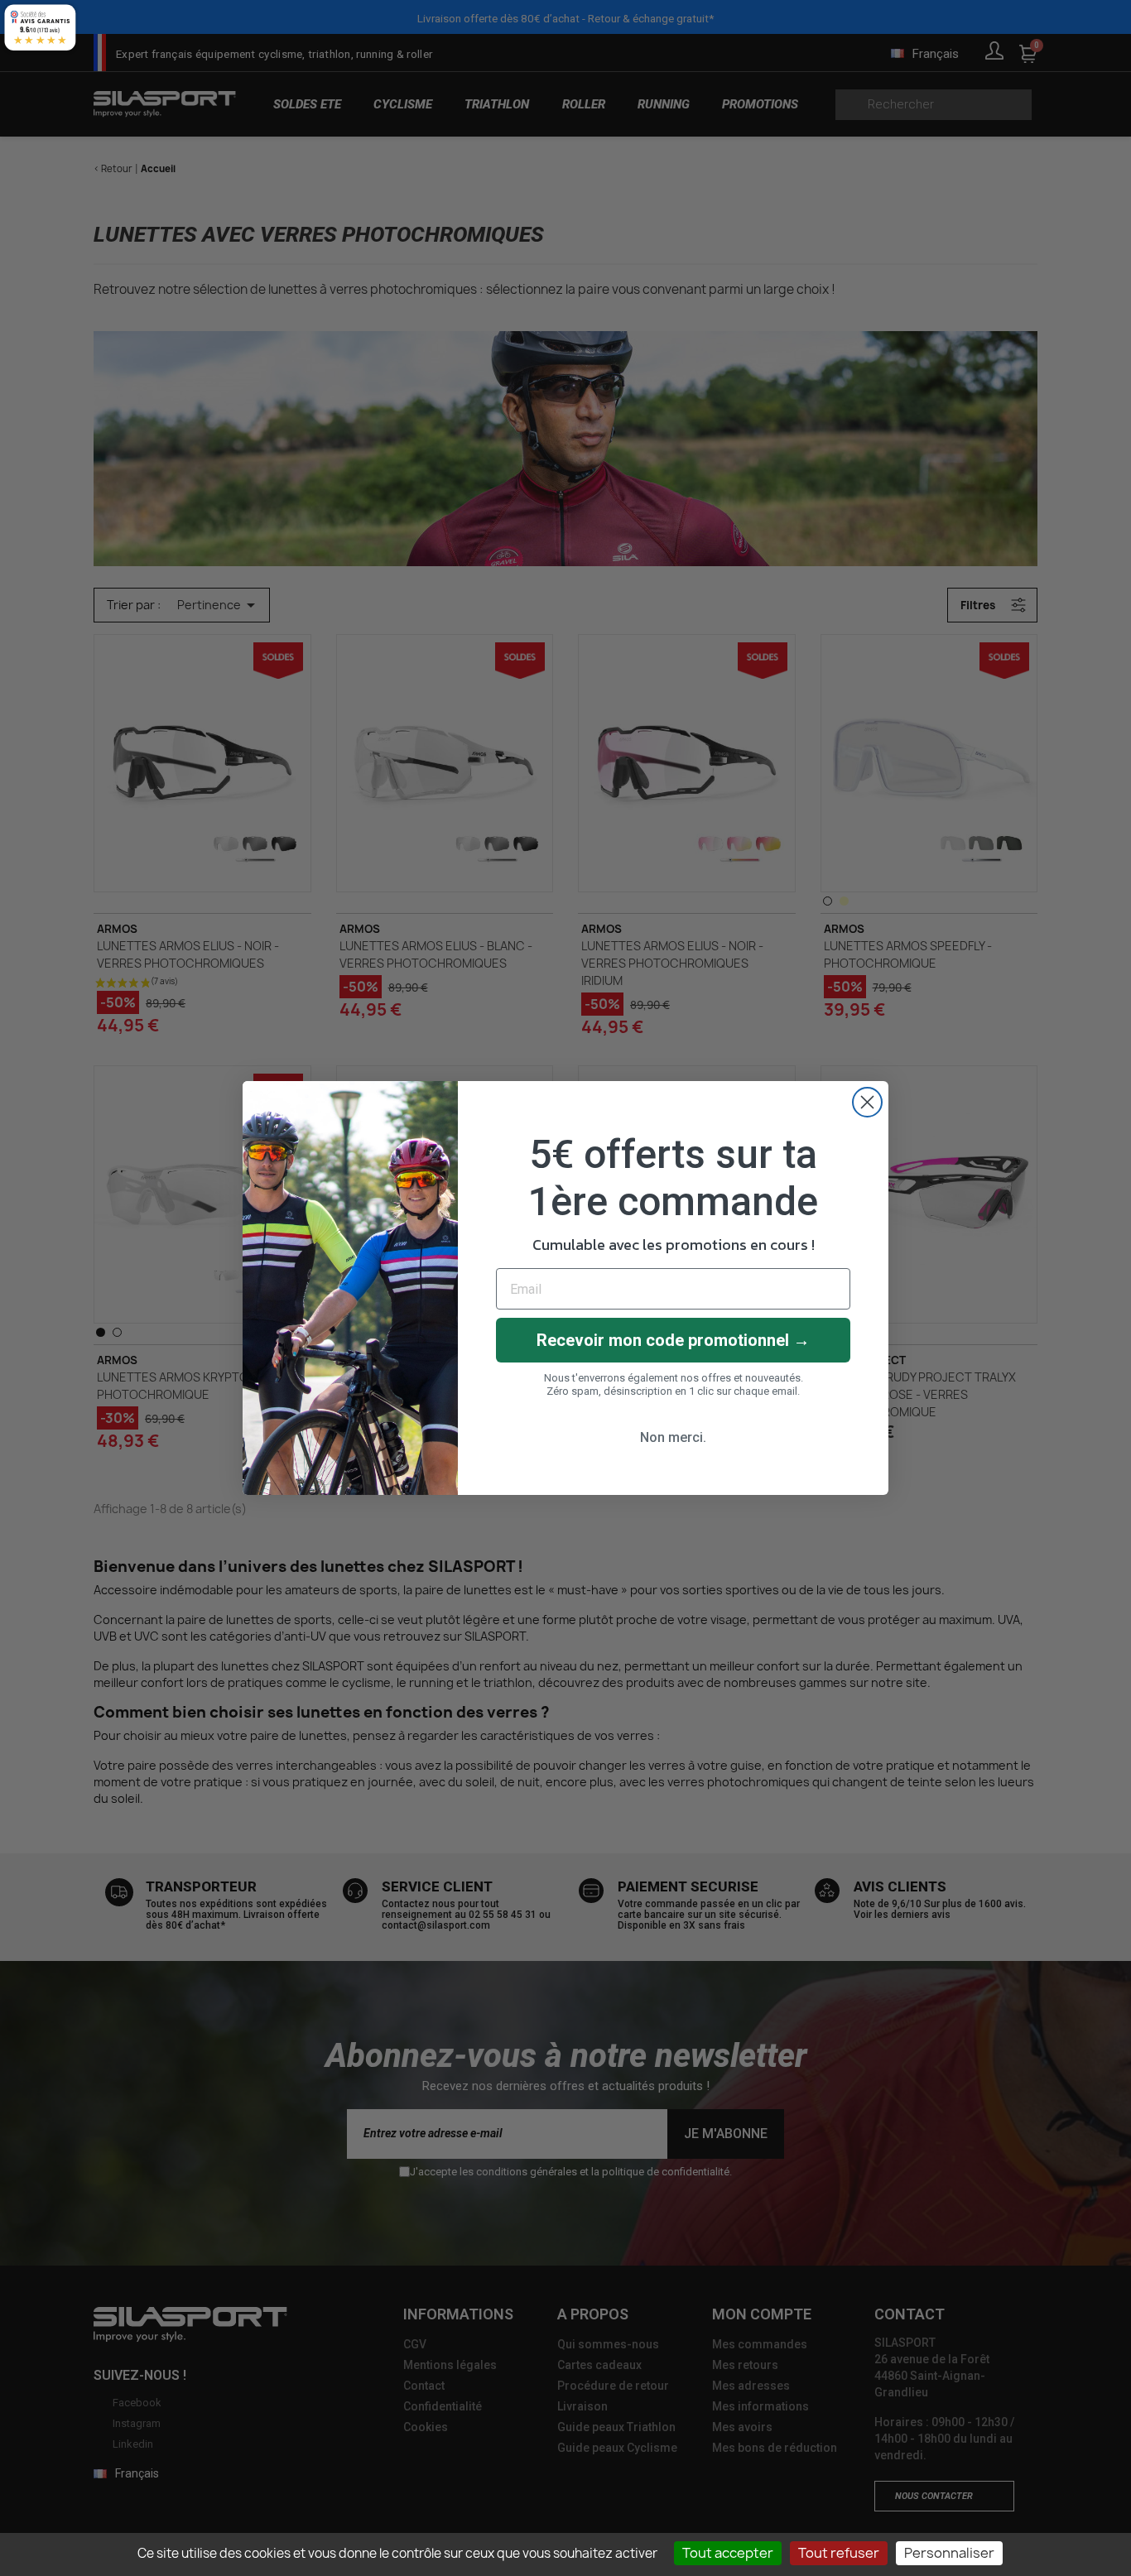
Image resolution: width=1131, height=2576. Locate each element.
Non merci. (673, 1437)
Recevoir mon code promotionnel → (673, 1340)
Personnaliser (949, 2553)
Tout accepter (728, 2553)
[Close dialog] (867, 1102)
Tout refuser (839, 2553)
